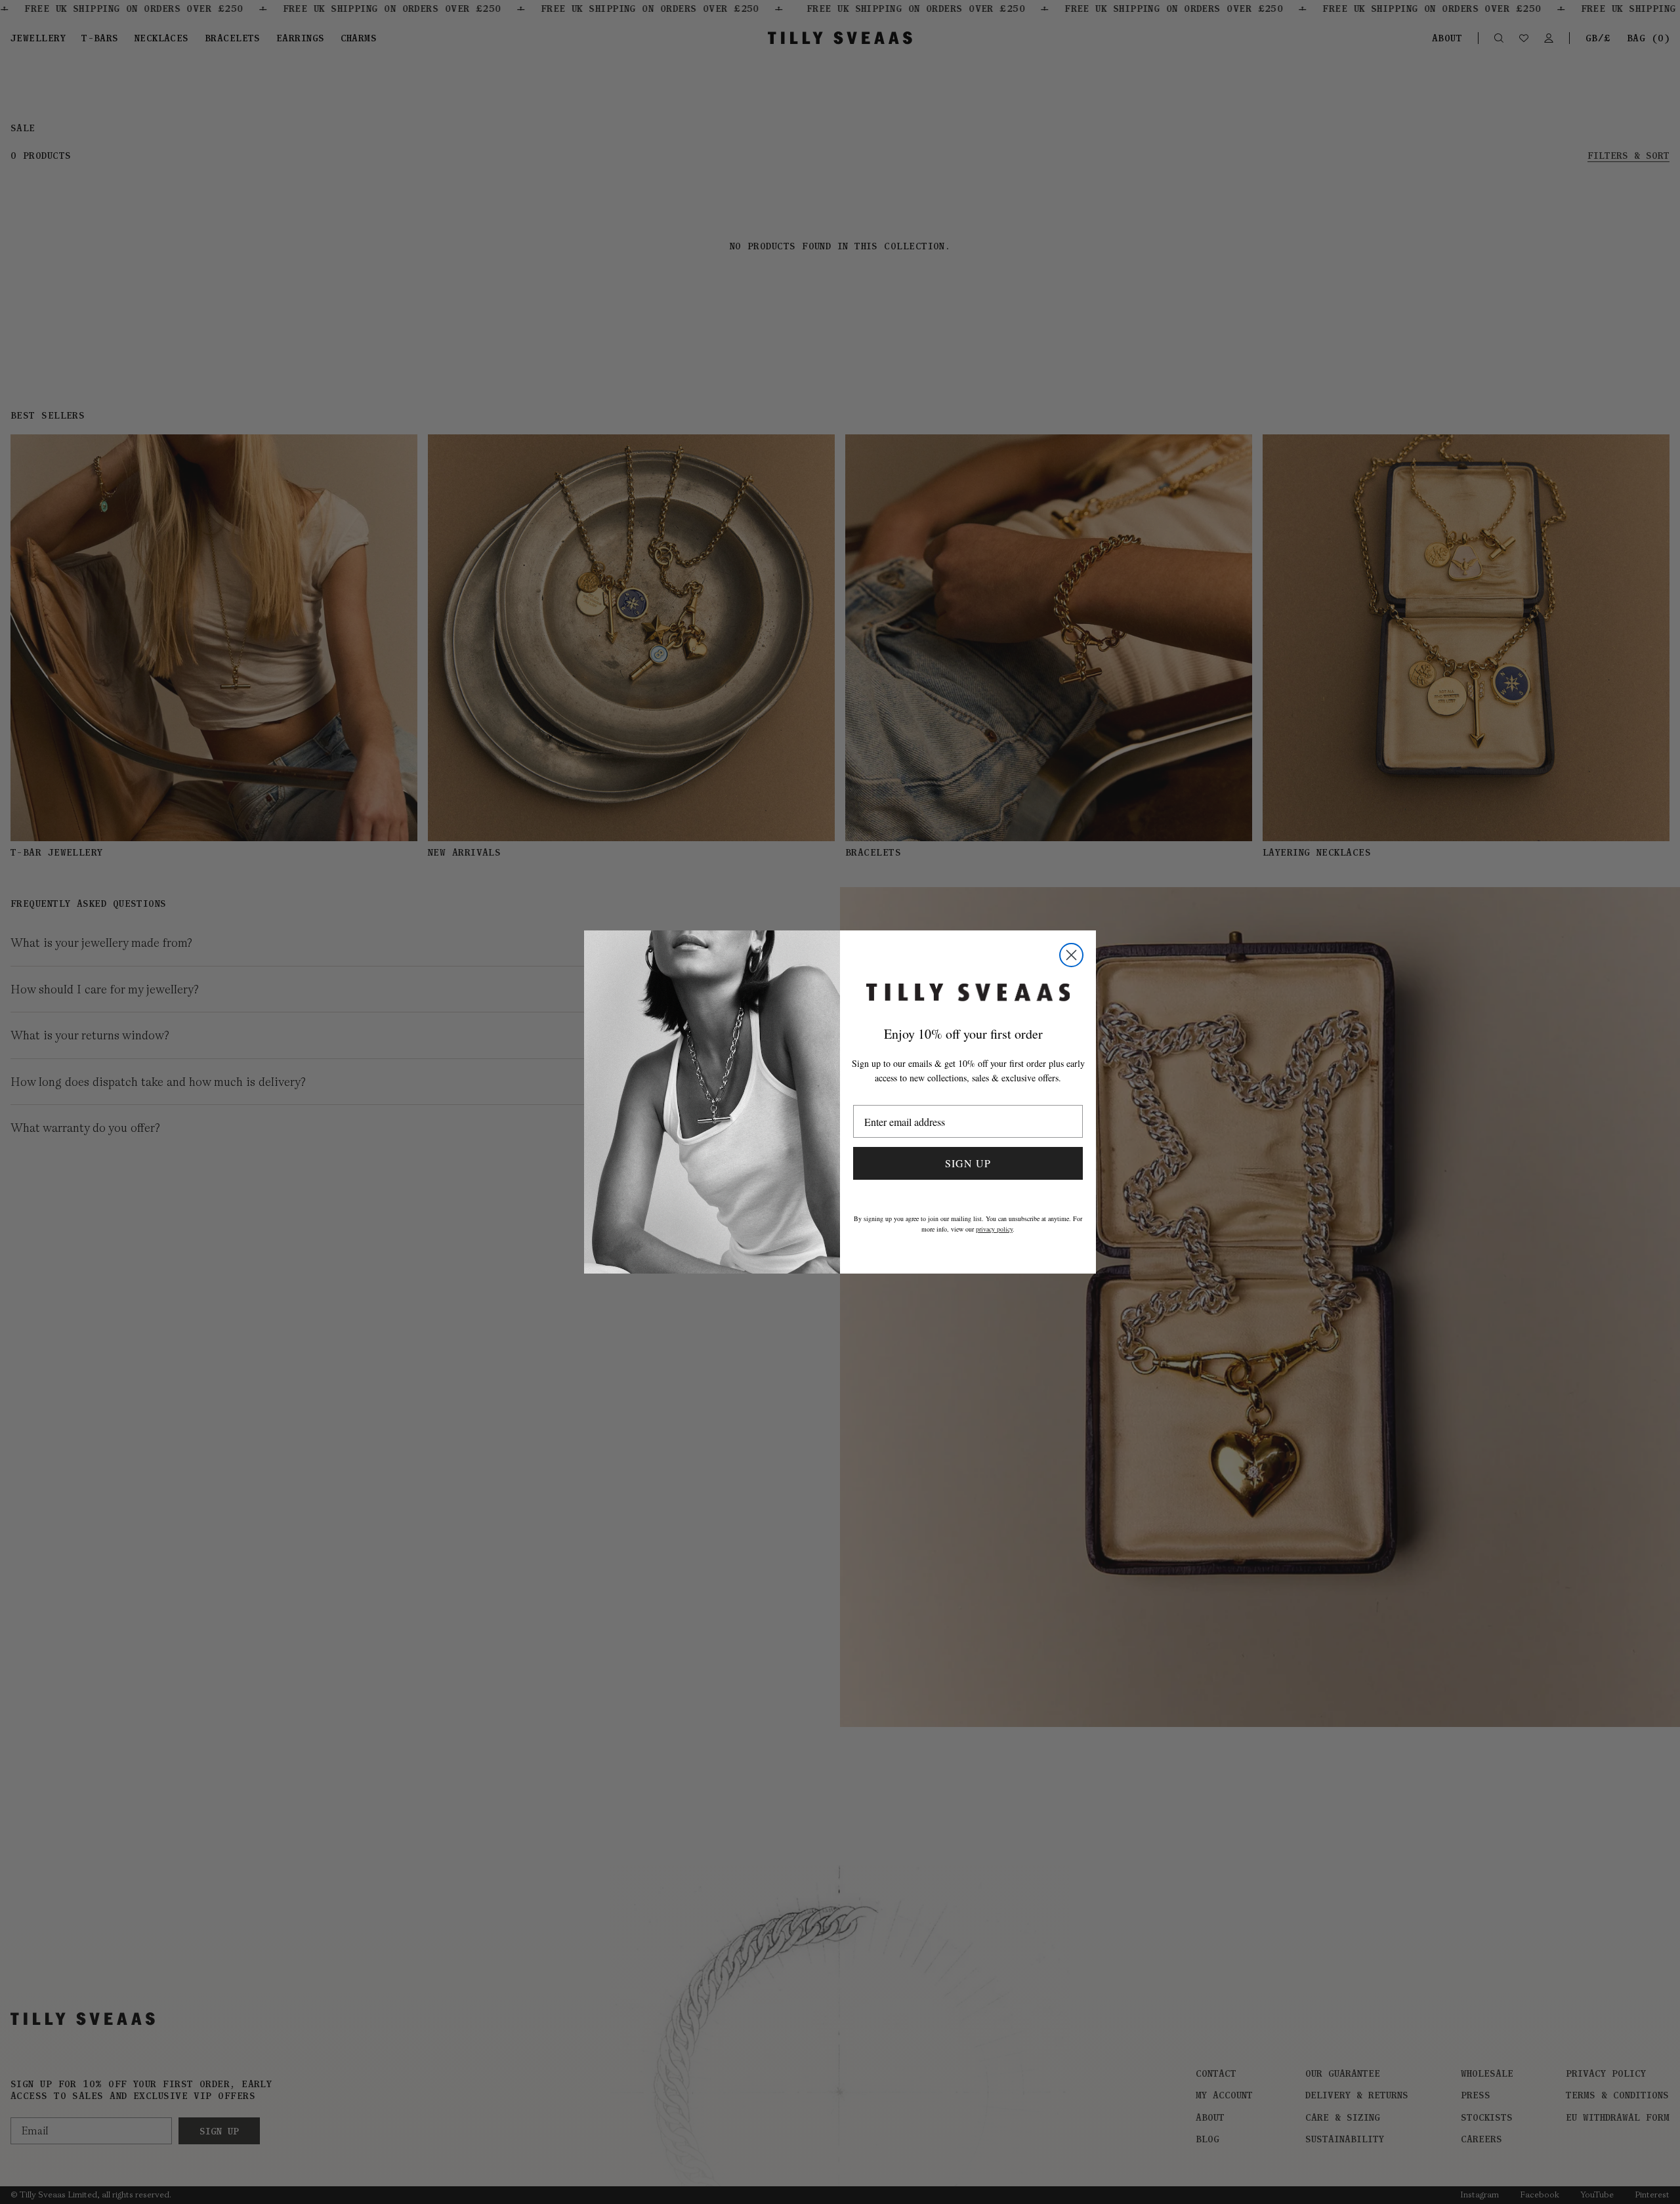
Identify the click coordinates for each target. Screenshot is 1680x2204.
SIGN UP (968, 1163)
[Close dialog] (1071, 955)
